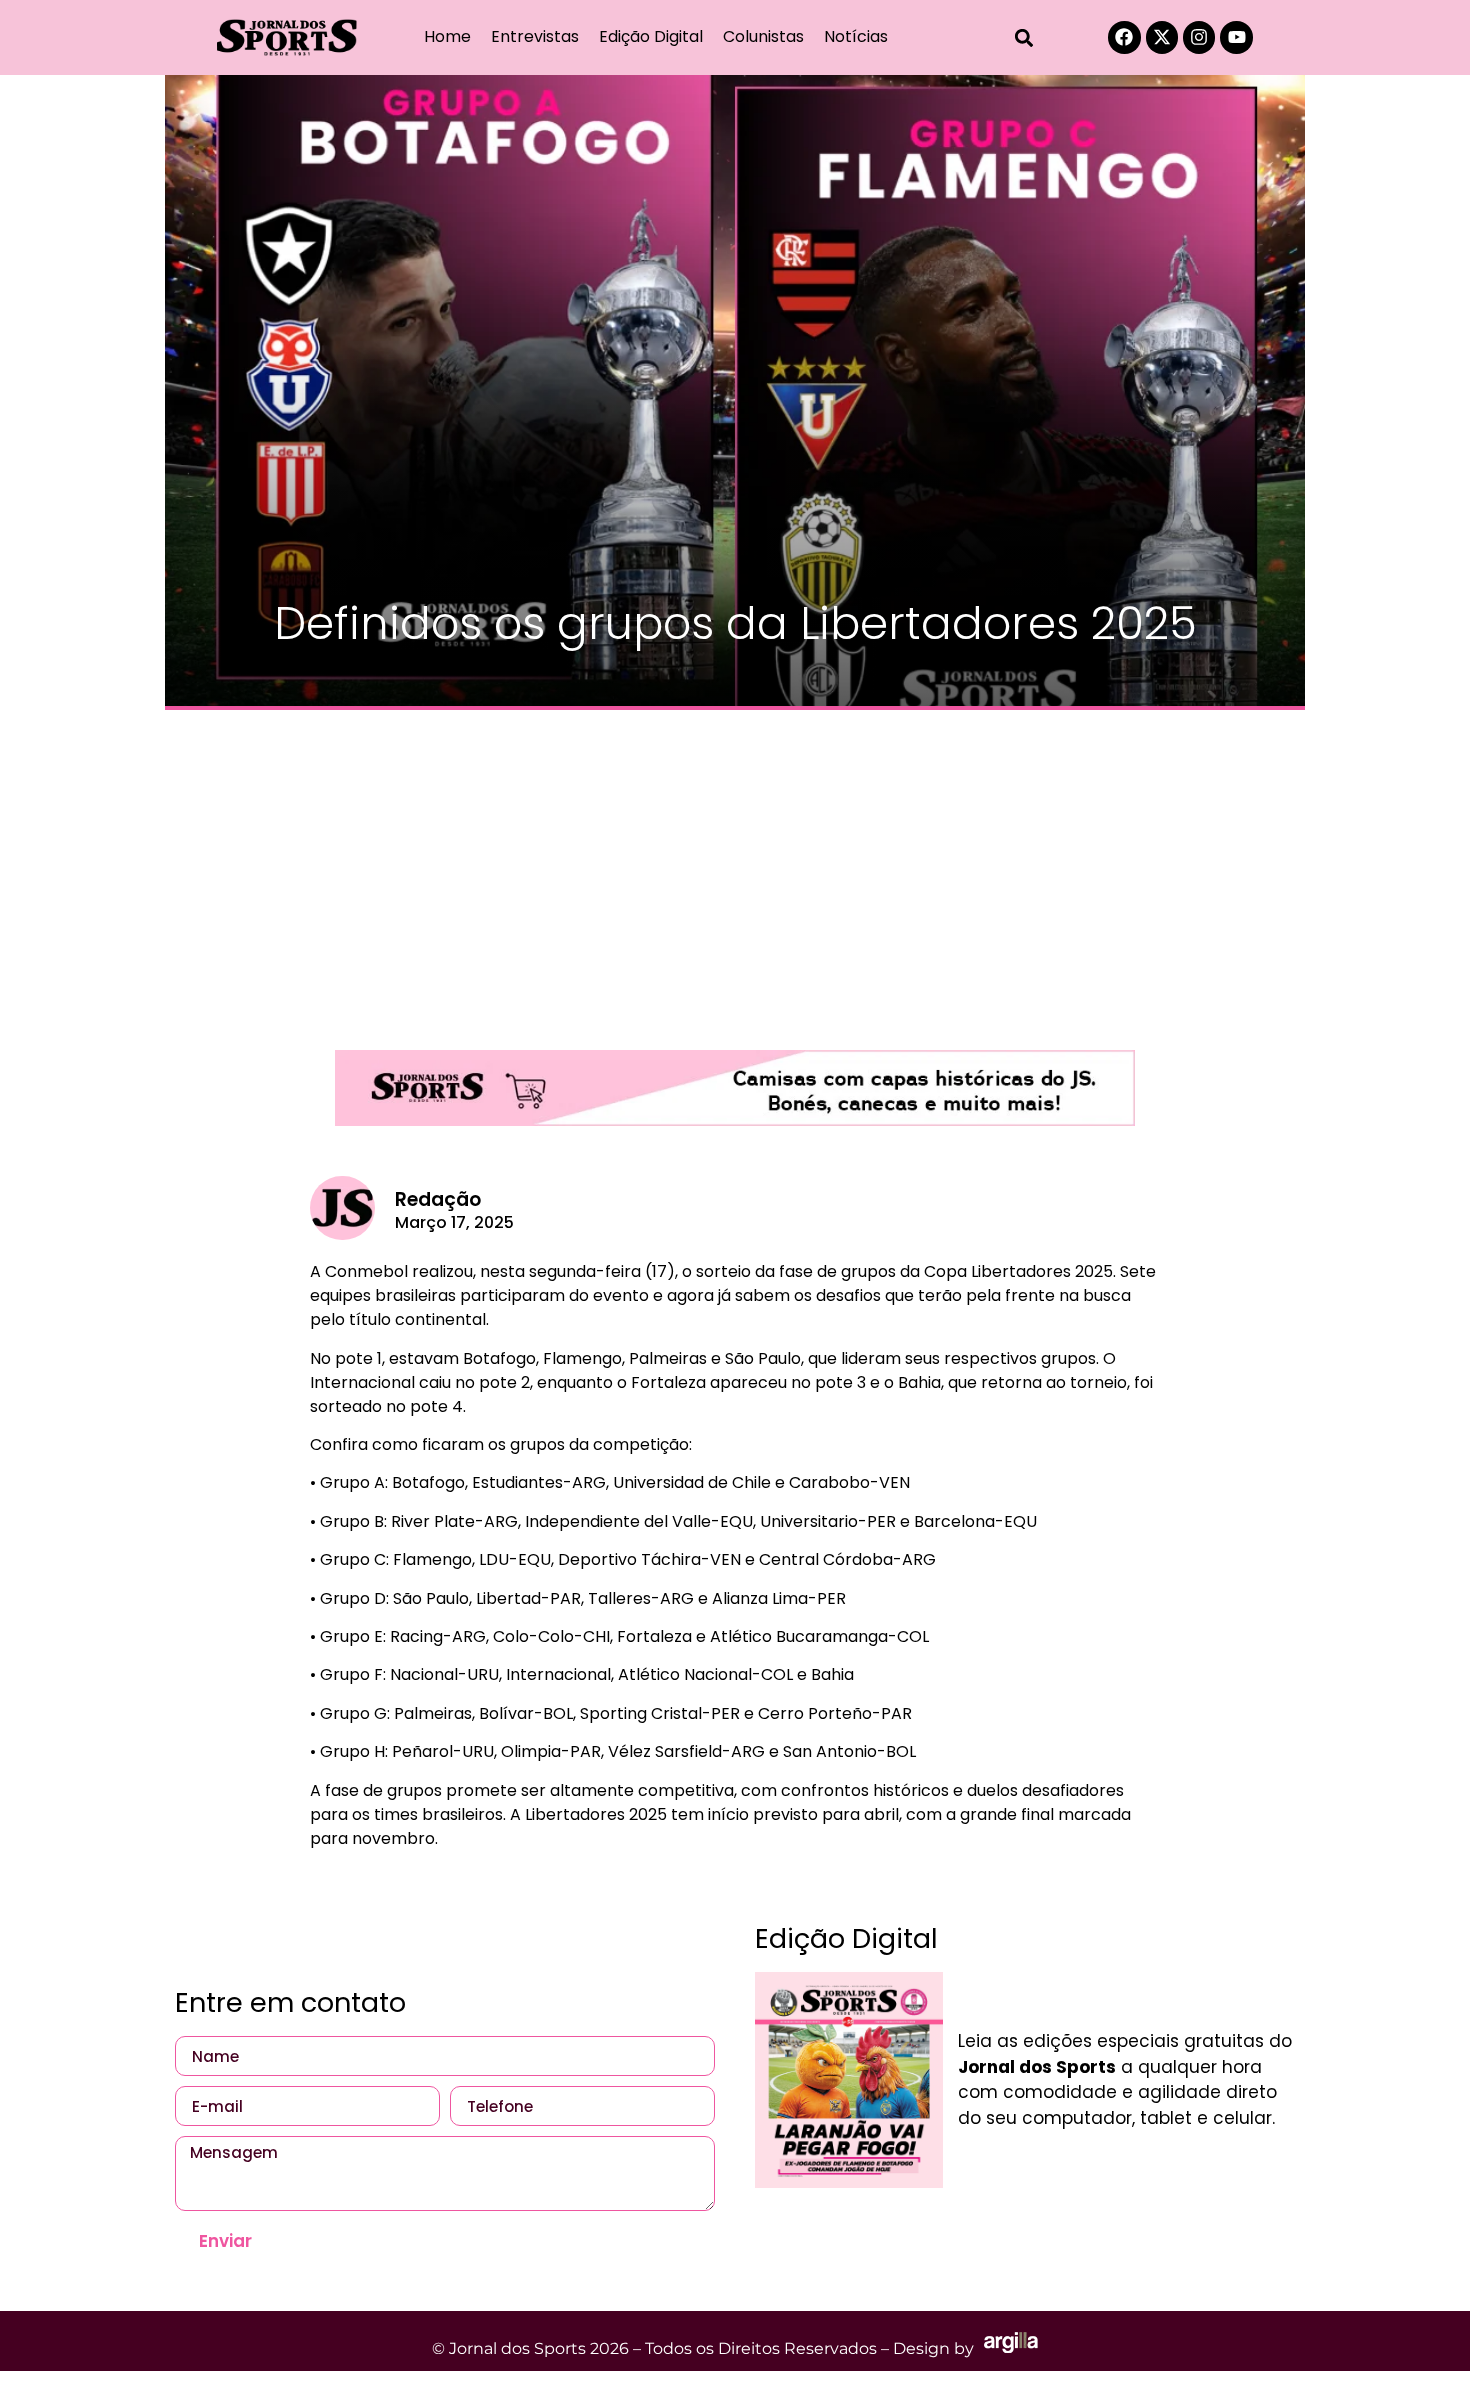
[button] (1024, 37)
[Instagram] (1199, 37)
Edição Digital (651, 36)
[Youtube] (1236, 37)
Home (447, 36)
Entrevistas (535, 36)
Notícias (856, 36)
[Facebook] (1124, 37)
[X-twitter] (1162, 37)
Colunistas (763, 36)
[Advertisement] (735, 870)
